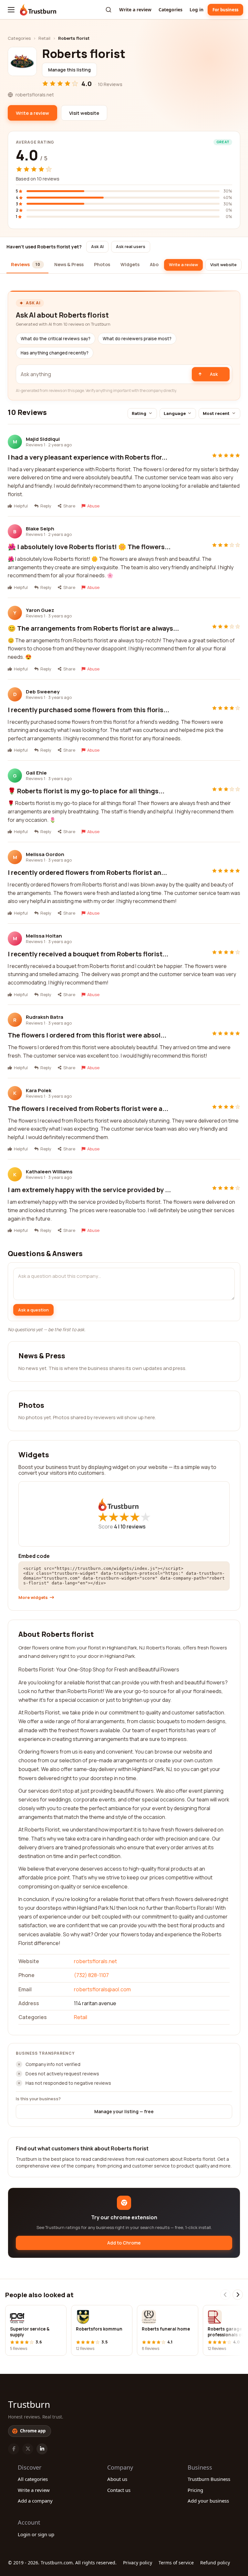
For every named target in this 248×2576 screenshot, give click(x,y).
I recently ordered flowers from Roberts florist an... (87, 872)
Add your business (208, 2501)
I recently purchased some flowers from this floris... (88, 710)
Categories (170, 10)
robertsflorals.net (95, 1961)
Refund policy (215, 2563)
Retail (44, 38)
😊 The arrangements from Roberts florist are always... (93, 628)
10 (133, 1527)
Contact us (119, 2490)
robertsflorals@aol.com (102, 1989)
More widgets (33, 1598)
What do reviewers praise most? (137, 339)
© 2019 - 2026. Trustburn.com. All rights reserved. (62, 2563)
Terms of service (176, 2563)
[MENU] (11, 10)
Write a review (135, 10)
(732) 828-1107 (91, 1975)
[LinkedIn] (42, 2449)
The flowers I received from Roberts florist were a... (88, 1109)
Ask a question (33, 1310)
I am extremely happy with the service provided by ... (89, 1190)
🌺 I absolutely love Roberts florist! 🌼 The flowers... (89, 547)
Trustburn (29, 2404)
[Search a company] (108, 10)
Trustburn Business (209, 2479)
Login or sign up (36, 2534)
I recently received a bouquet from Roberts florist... (88, 954)
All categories (33, 2479)
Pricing (195, 2490)
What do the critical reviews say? (56, 339)
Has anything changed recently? (55, 353)
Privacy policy (138, 2563)
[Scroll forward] (238, 2295)
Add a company (35, 2501)
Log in (196, 10)
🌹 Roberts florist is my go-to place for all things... (86, 791)
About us (117, 2479)
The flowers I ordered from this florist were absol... (87, 1035)
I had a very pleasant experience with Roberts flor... (88, 457)
